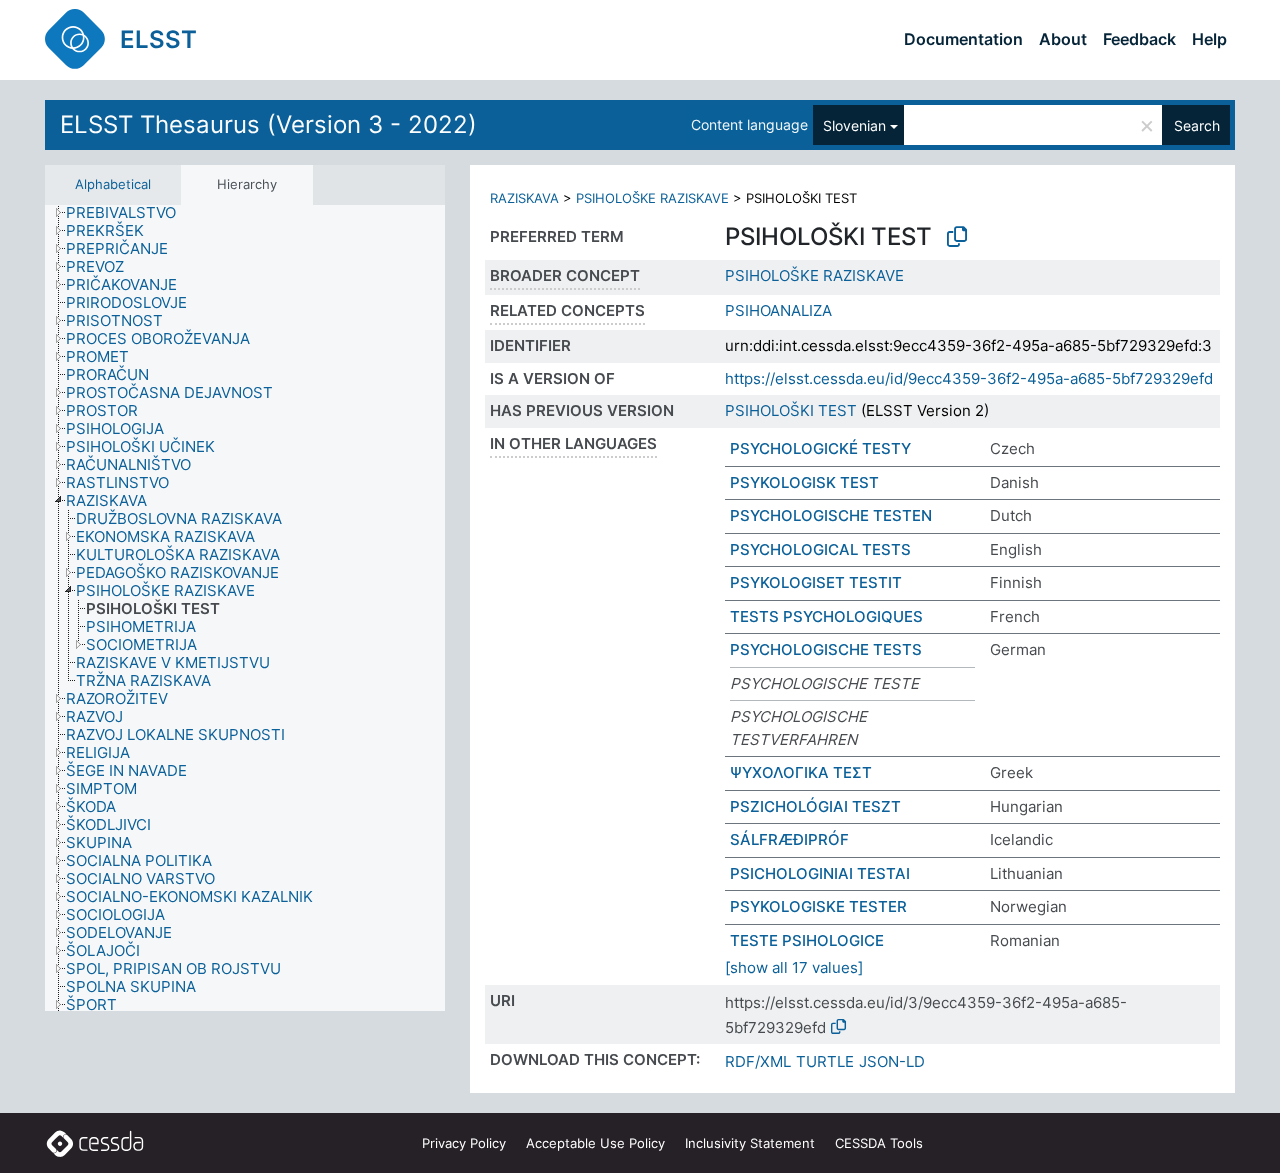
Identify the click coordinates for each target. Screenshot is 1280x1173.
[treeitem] (129, 213)
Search (1197, 125)
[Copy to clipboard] (957, 237)
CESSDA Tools (879, 1143)
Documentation (963, 39)
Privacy (464, 1143)
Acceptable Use (595, 1143)
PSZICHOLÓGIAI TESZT (815, 806)
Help (1209, 39)
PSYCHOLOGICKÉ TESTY (820, 448)
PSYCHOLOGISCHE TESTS (826, 649)
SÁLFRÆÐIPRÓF (789, 839)
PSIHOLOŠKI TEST (791, 410)
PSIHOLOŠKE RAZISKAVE (652, 198)
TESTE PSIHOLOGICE (807, 940)
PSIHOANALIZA (778, 310)
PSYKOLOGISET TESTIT (816, 582)
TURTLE (825, 1061)
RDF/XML (758, 1061)
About (1063, 39)
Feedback (1139, 39)
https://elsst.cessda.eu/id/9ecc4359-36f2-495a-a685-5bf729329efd (969, 378)
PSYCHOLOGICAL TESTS (820, 549)
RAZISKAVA (524, 198)
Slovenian (854, 125)
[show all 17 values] (794, 967)
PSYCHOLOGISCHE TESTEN (831, 515)
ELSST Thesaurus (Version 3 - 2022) (268, 124)
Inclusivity (750, 1143)
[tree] (245, 608)
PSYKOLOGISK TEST (804, 482)
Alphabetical (113, 184)
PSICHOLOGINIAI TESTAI (820, 873)
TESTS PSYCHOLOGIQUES (826, 616)
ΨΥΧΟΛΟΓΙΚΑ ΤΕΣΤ (801, 772)
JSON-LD (892, 1061)
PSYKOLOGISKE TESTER (818, 906)
